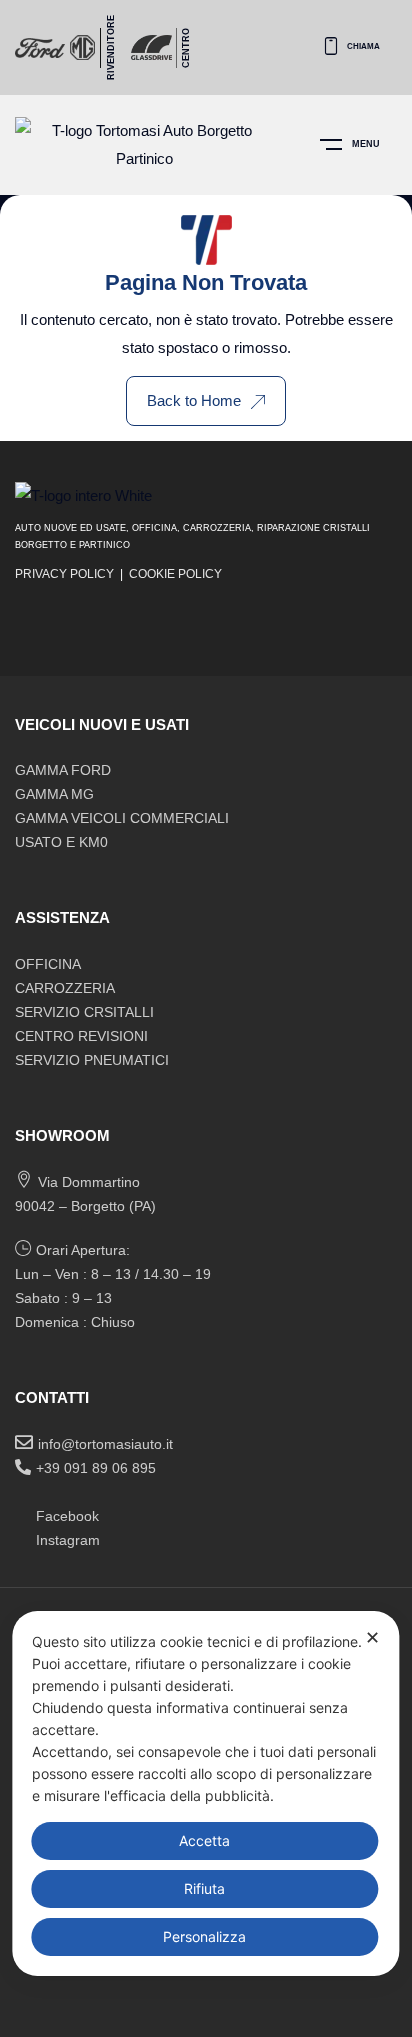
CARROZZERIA (65, 988)
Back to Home (194, 400)
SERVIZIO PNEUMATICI (92, 1060)
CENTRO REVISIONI (81, 1036)
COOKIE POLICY (175, 574)
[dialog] (205, 1793)
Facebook (67, 1516)
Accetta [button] (204, 1840)
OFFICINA (48, 964)
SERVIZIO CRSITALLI (84, 1012)
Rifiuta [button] (204, 1888)
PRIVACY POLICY (64, 574)
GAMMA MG (54, 794)
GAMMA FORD (63, 770)
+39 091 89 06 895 (96, 1468)
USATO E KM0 (61, 842)
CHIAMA (363, 46)
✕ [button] (372, 1637)
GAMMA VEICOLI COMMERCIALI (122, 818)
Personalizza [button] (204, 1936)
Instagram (68, 1540)
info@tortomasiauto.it (105, 1444)
